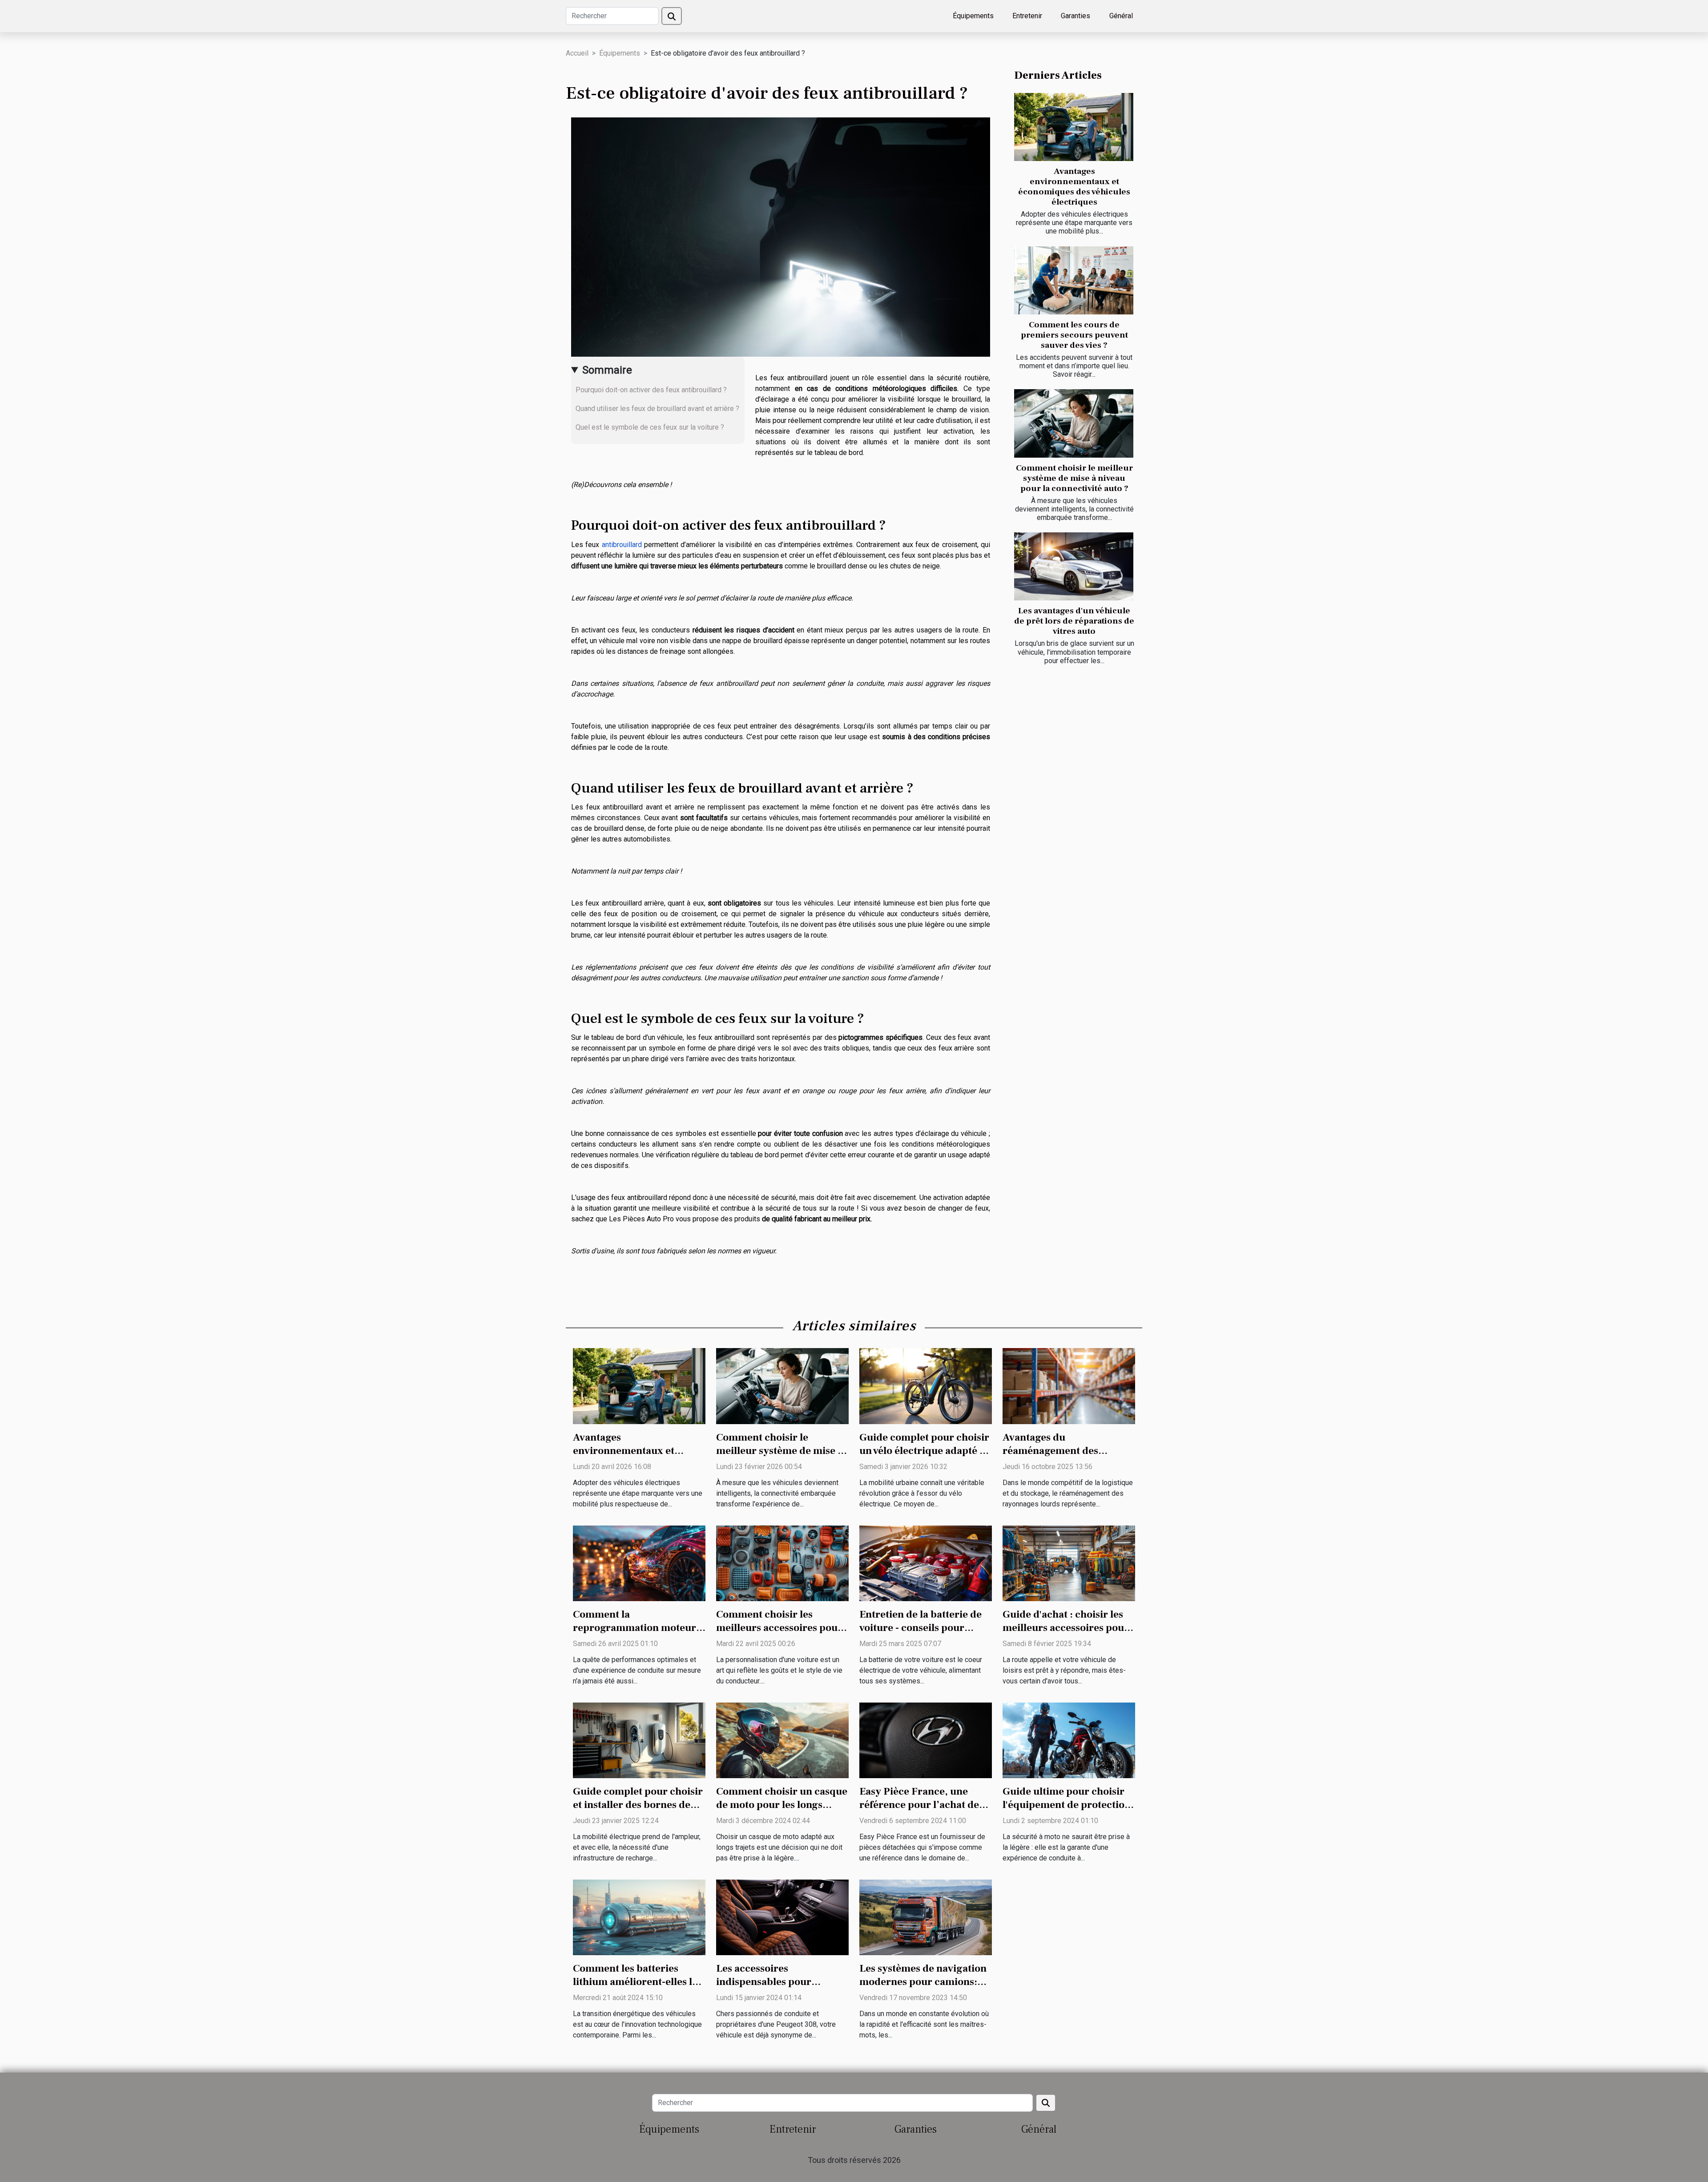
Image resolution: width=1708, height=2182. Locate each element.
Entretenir (1027, 16)
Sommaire (607, 370)
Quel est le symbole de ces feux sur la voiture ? (650, 427)
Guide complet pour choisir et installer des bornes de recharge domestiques (638, 1805)
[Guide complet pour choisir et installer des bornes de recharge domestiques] (639, 1740)
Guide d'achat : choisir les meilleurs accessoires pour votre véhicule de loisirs (1066, 1628)
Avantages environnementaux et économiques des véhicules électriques (1074, 187)
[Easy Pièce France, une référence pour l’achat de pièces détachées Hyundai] (926, 1740)
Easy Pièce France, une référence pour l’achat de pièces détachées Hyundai (921, 1805)
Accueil (577, 53)
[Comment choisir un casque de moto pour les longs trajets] (782, 1740)
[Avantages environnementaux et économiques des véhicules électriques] (1074, 127)
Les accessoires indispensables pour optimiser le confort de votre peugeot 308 (770, 1989)
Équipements (973, 16)
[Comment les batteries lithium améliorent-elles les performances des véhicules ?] (639, 1917)
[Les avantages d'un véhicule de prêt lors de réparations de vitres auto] (1074, 566)
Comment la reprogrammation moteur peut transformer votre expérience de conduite (634, 1634)
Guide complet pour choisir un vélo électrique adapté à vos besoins (924, 1451)
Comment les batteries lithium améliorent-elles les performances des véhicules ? (638, 1989)
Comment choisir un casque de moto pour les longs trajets (782, 1805)
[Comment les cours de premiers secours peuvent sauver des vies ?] (1074, 280)
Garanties (1076, 16)
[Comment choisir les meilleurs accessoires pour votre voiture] (782, 1563)
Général (1121, 16)
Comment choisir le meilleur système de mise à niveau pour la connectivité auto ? (1074, 478)
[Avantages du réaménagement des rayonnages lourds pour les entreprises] (1069, 1386)
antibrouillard (622, 545)
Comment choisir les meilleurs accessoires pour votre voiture (779, 1628)
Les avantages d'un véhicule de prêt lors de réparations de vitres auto (1074, 621)
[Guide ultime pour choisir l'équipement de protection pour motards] (1069, 1740)
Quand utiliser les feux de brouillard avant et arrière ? (657, 409)
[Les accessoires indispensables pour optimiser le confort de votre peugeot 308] (782, 1917)
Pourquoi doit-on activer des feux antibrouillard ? (651, 390)
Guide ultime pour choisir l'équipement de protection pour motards (1067, 1805)
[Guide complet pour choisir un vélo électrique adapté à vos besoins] (926, 1386)
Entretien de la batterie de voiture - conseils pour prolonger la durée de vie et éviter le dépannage (924, 1634)
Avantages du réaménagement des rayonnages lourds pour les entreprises (1067, 1457)
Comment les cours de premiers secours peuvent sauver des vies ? (1074, 335)
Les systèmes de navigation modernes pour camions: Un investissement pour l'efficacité (923, 1989)
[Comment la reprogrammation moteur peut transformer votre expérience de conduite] (639, 1563)
